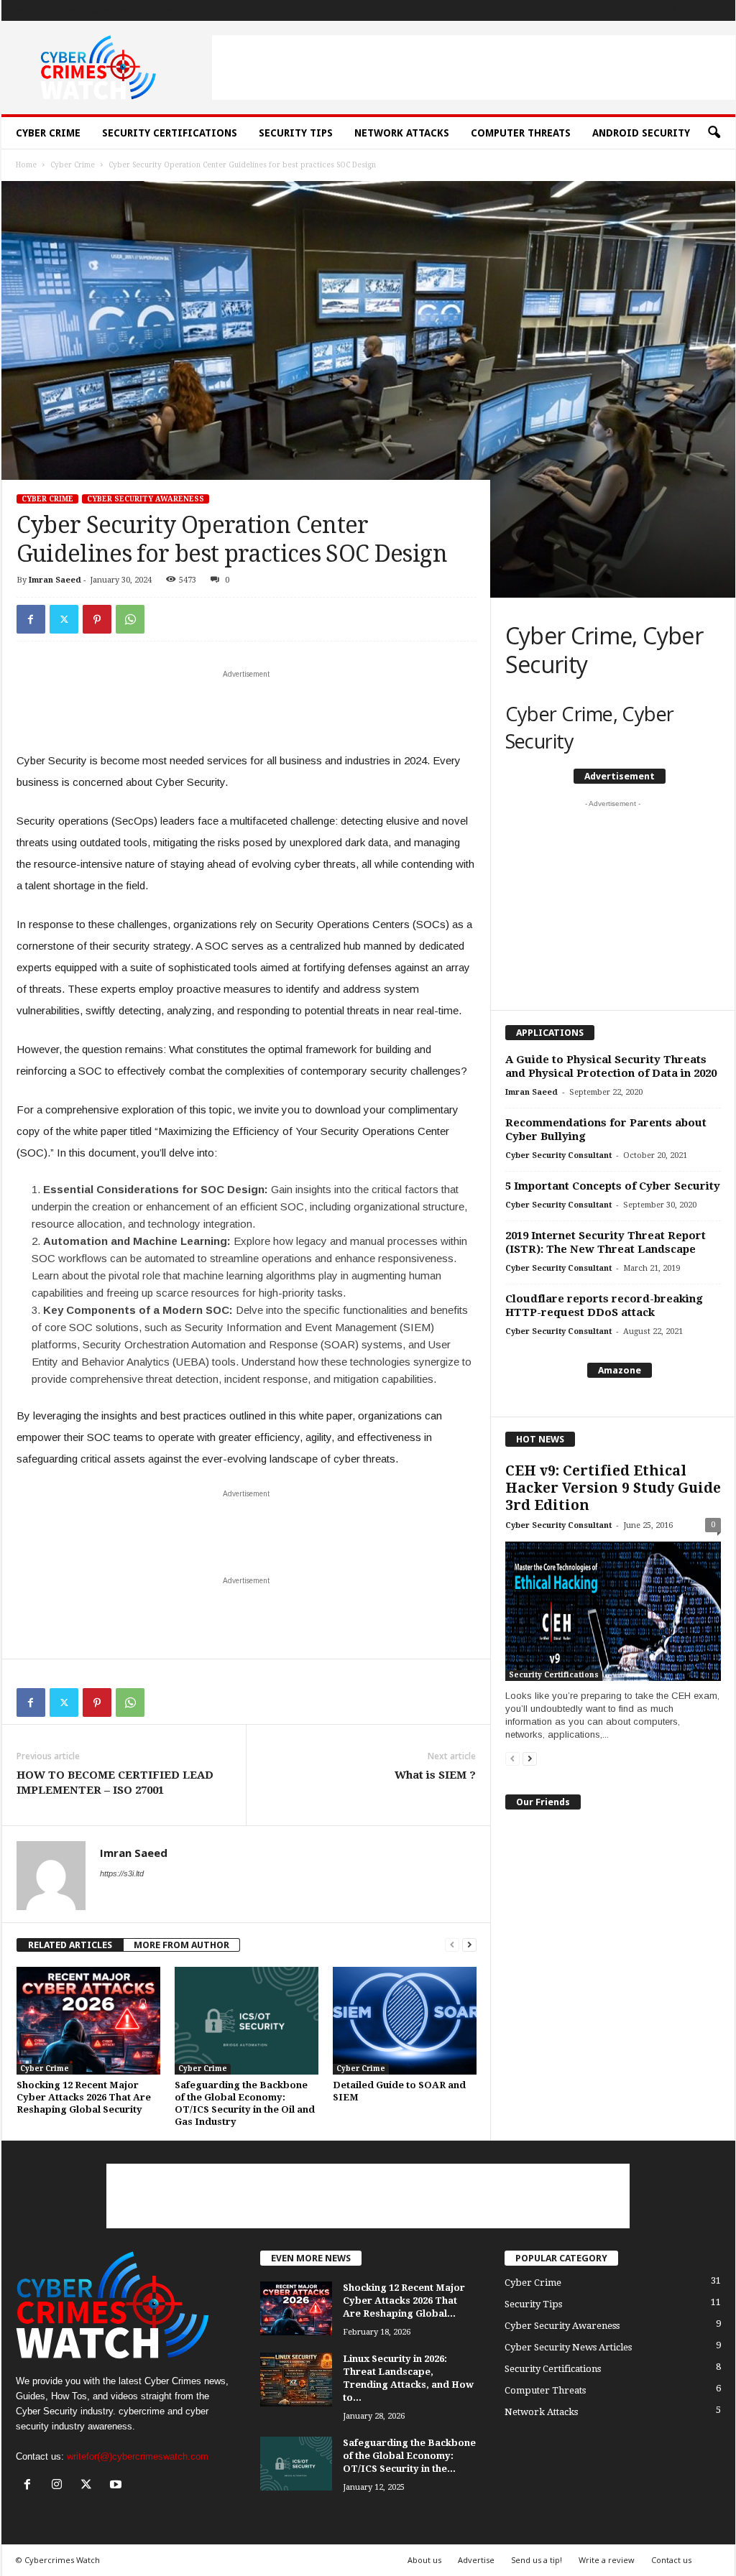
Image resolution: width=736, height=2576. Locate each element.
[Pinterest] (97, 619)
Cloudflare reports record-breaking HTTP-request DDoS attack (604, 1306)
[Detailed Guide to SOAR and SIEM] (405, 2021)
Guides (63, 10)
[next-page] (469, 1945)
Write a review (607, 2560)
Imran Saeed (55, 580)
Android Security (641, 133)
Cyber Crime (48, 133)
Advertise (108, 10)
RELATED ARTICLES (70, 1945)
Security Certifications (170, 133)
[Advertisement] (474, 68)
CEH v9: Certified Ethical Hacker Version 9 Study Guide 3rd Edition (613, 1488)
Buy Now (156, 10)
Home (26, 165)
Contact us (671, 2560)
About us (424, 2560)
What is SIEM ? (435, 1775)
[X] (694, 10)
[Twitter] (64, 619)
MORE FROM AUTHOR (181, 1945)
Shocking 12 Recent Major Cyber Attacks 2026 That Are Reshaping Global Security (84, 2097)
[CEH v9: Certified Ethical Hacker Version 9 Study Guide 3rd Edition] (613, 1611)
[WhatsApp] (130, 619)
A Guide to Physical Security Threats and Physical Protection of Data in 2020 (611, 1066)
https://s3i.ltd (122, 1873)
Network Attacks (402, 133)
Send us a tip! (537, 2560)
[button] (714, 133)
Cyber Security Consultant (558, 1155)
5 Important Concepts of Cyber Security (613, 1186)
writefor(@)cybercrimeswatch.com (138, 2456)
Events (23, 10)
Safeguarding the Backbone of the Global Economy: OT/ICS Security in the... (409, 2456)
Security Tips (296, 133)
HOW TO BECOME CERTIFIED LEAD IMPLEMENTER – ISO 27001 (115, 1783)
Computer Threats (521, 133)
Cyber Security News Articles (568, 2347)
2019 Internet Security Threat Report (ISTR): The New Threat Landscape (606, 1242)
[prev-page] (452, 1945)
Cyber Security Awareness (146, 499)
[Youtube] (716, 10)
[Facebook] (649, 10)
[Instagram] (671, 10)
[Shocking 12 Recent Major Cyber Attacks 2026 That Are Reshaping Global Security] (88, 2021)
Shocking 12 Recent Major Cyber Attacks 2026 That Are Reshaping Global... (404, 2301)
